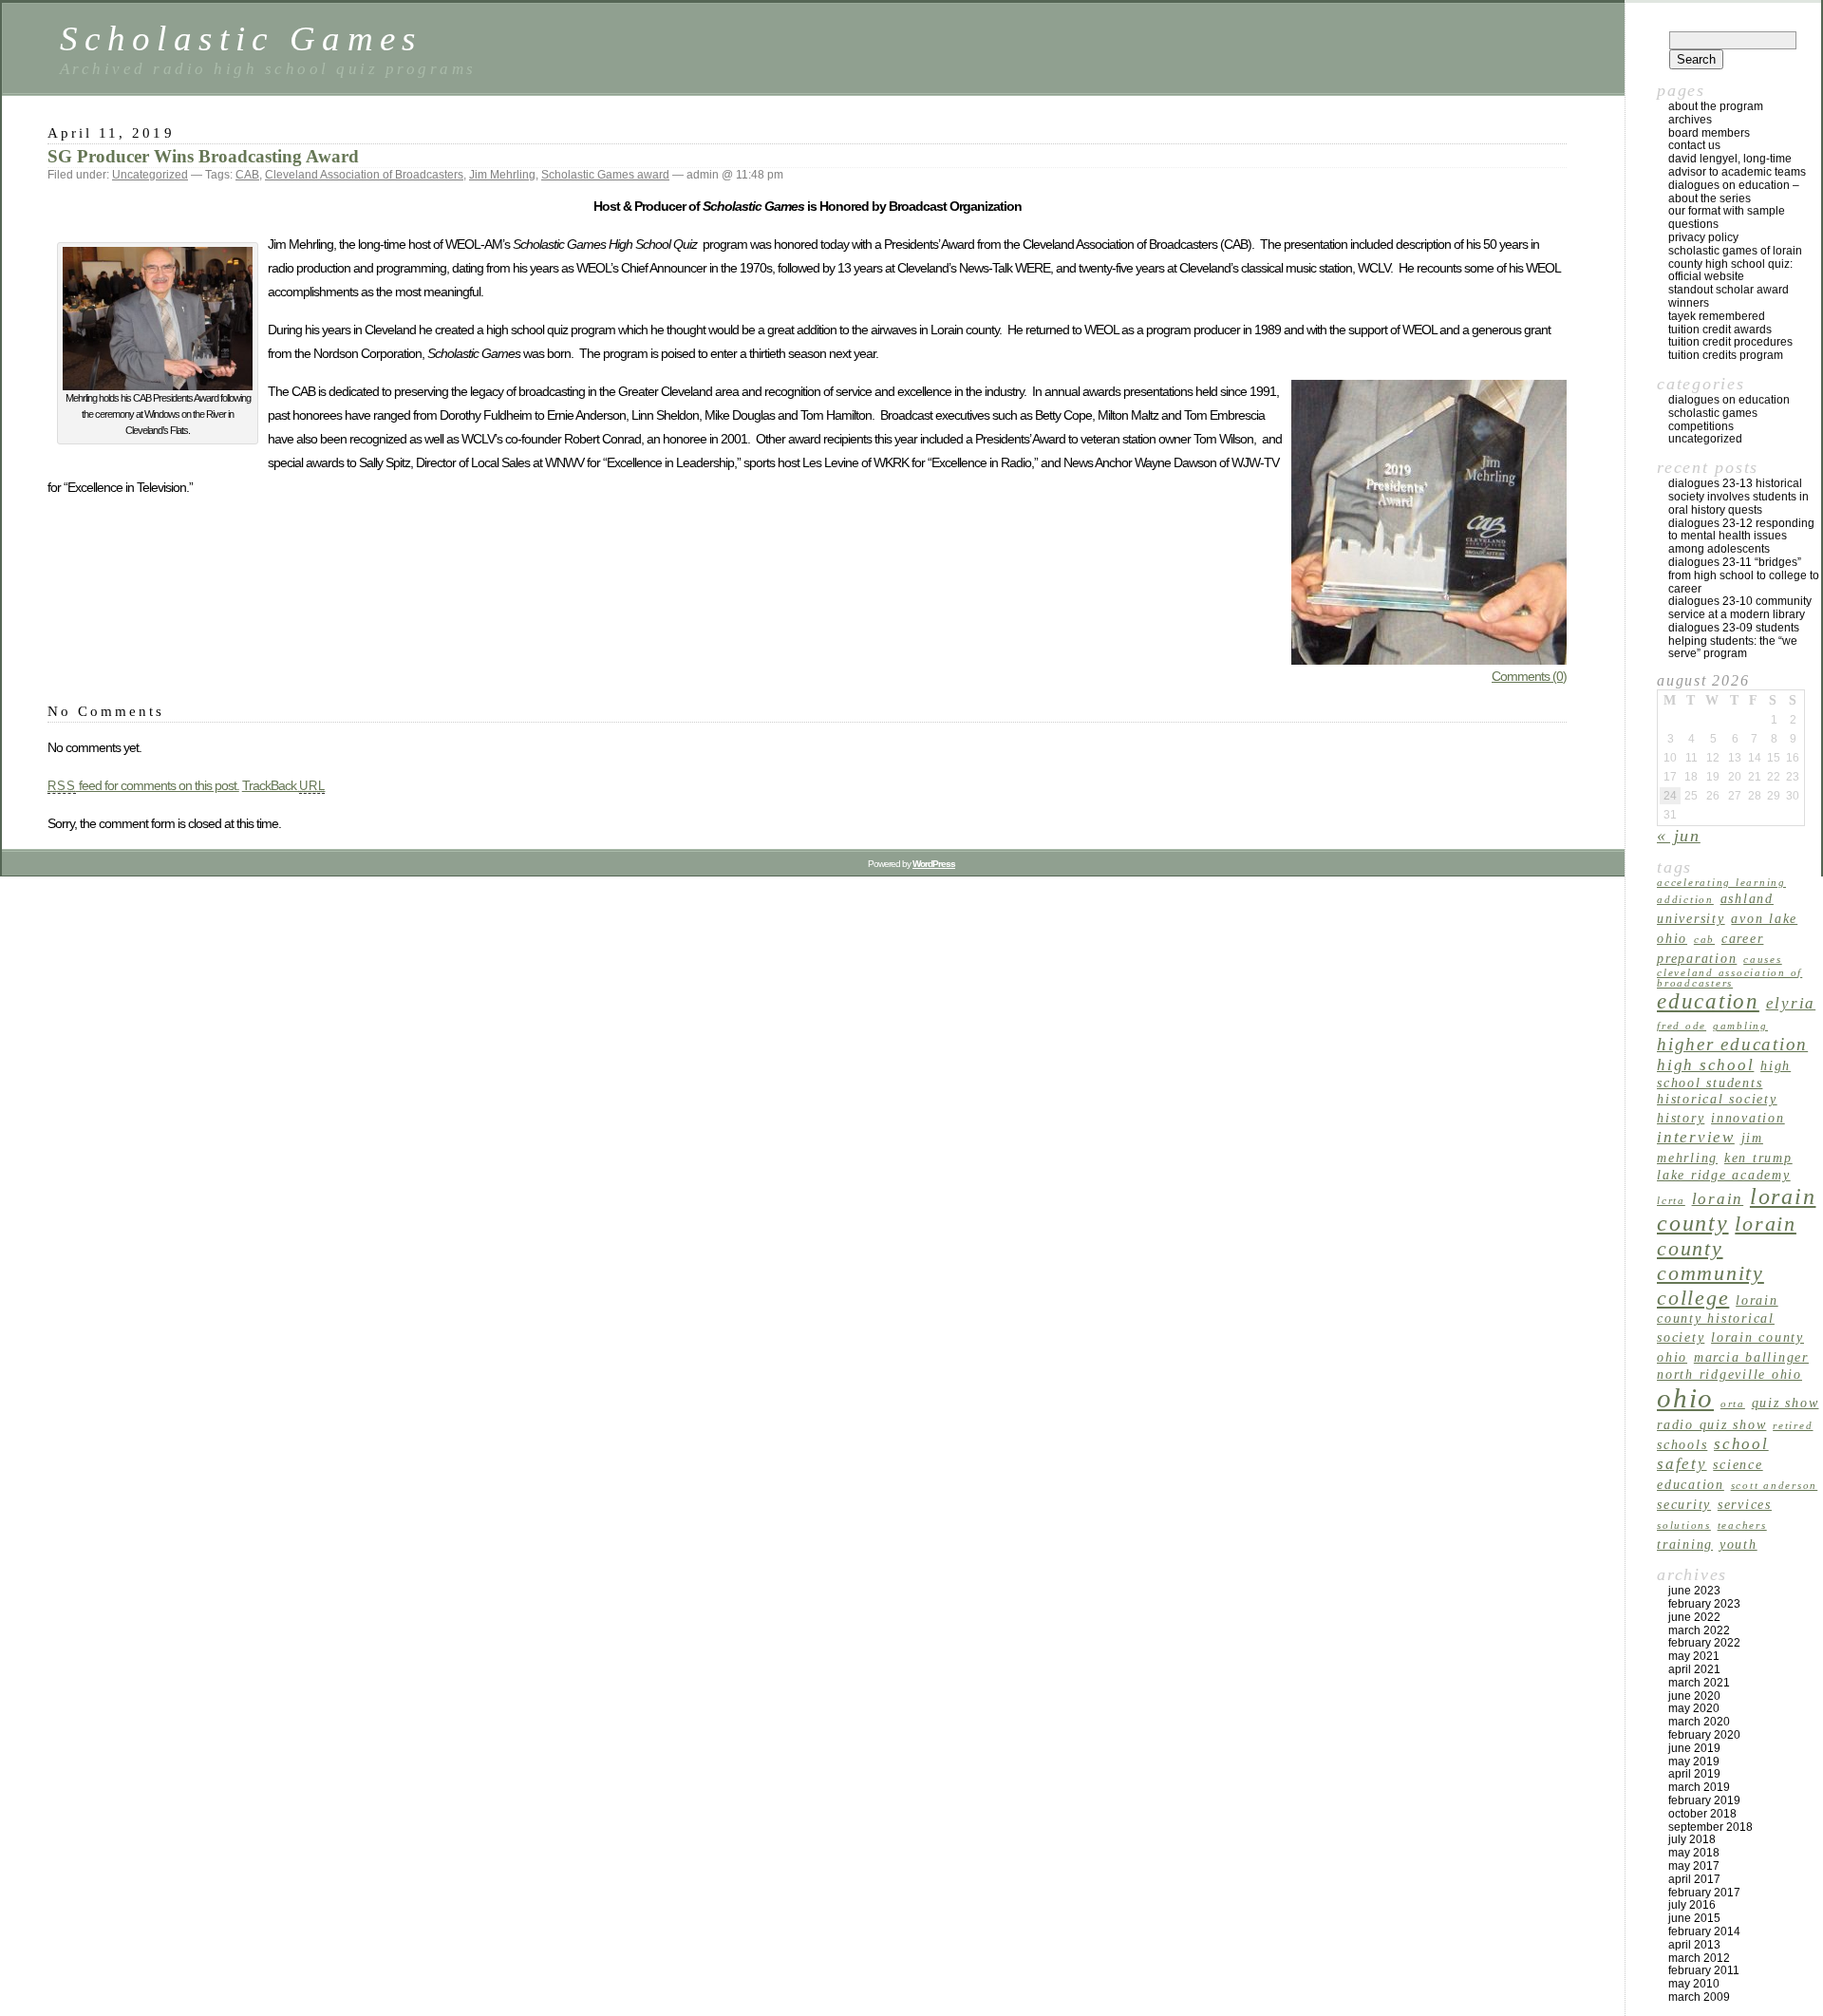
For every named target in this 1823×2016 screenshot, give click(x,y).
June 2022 (1694, 1617)
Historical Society (1717, 1099)
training (1685, 1544)
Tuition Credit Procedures (1730, 342)
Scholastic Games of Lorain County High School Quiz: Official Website (1735, 264)
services (1745, 1504)
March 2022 (1699, 1630)
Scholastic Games (241, 38)
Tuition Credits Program (1726, 355)
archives (1690, 120)
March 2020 (1699, 1722)
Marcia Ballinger (1751, 1357)
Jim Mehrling (502, 175)
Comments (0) (1529, 676)
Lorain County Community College (1727, 1261)
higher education (1732, 1044)
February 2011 (1704, 1970)
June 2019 (1694, 1748)
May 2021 (1694, 1656)
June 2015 (1694, 1918)
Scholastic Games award (605, 175)
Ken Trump (1758, 1158)
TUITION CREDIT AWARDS (1720, 330)
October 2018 (1702, 1814)
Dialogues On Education (1729, 400)
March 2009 (1699, 1997)
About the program (1716, 106)
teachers (1742, 1526)
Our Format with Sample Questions (1727, 217)
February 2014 (1704, 1931)
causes (1763, 960)
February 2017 (1704, 1893)
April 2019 (1694, 1774)
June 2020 (1694, 1696)
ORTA (1733, 1404)
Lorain (1718, 1199)
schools (1682, 1444)
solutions (1684, 1526)
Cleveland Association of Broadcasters (364, 175)
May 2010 (1694, 1984)
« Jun (1679, 836)
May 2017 (1694, 1866)
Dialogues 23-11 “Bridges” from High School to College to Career (1744, 575)
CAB (247, 175)
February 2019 (1704, 1800)
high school (1705, 1065)
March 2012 (1699, 1958)
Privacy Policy (1703, 237)
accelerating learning (1721, 883)
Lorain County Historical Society (1718, 1319)
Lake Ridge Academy (1724, 1175)
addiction (1685, 900)
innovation (1748, 1118)
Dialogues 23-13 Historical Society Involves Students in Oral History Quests (1738, 497)
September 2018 (1710, 1827)
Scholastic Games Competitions (1713, 420)
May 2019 (1694, 1762)
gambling (1740, 1026)
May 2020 (1694, 1708)
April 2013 (1694, 1945)
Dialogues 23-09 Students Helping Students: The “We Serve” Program (1734, 641)
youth (1738, 1544)
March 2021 (1699, 1683)
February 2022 (1704, 1643)
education (1708, 1001)
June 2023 (1694, 1591)
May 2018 (1694, 1853)
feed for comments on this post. (143, 785)
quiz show (1785, 1403)
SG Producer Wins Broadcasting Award (203, 156)
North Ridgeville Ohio (1729, 1374)
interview (1696, 1137)
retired (1793, 1426)
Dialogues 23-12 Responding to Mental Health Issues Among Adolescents (1741, 537)
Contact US (1694, 145)
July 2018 (1692, 1839)
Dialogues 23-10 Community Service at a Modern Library (1740, 608)
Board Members (1709, 133)
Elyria (1791, 1003)
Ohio (1685, 1398)
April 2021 (1694, 1669)
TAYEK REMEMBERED (1717, 316)
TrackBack (284, 785)
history (1681, 1118)
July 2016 (1692, 1905)
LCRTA (1671, 1201)
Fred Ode (1682, 1026)
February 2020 (1704, 1735)
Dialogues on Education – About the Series (1734, 192)
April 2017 (1694, 1879)
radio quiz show (1711, 1424)
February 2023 (1704, 1604)
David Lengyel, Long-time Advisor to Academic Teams (1737, 165)
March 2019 (1699, 1787)
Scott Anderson (1775, 1486)
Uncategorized (150, 175)
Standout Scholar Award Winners (1729, 296)
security (1684, 1504)
